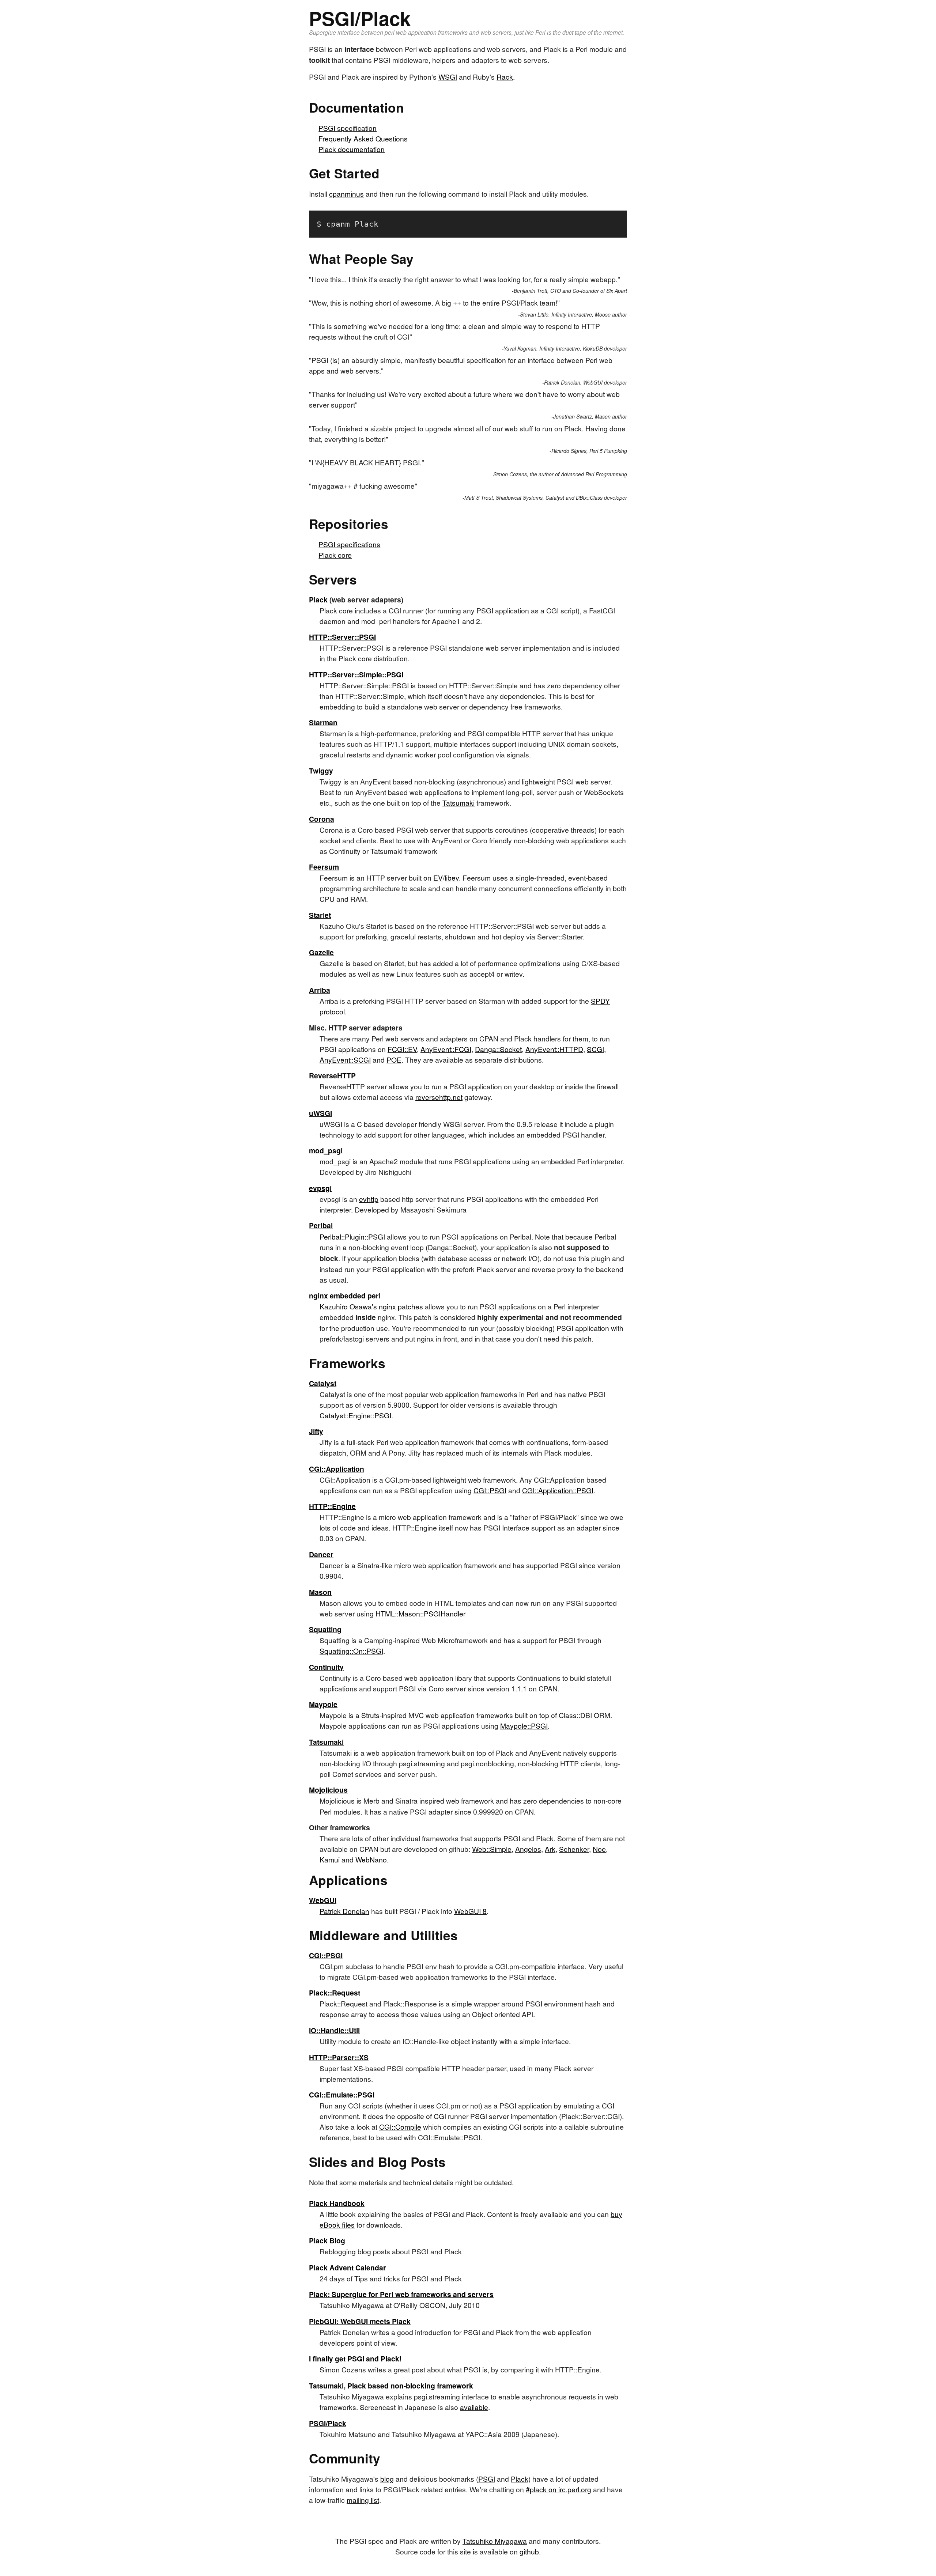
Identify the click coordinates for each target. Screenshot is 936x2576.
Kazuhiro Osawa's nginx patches (371, 1306)
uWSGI (320, 1113)
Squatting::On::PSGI (351, 1651)
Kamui (330, 1859)
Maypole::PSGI (524, 1726)
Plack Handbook (337, 2203)
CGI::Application (337, 1469)
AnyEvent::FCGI (446, 1049)
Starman (323, 722)
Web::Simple (492, 1849)
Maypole (323, 1704)
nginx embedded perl (345, 1295)
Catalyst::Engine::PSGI (355, 1415)
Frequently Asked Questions (363, 138)
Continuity (326, 1667)
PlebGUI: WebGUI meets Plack (360, 2321)
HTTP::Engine (332, 1506)
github (529, 2551)
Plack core (335, 555)
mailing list (363, 2500)
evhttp (369, 1199)
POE (394, 1060)
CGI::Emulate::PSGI (342, 2095)
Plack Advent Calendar (348, 2267)
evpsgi (320, 1188)
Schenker (574, 1849)
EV (438, 877)
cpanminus (346, 194)
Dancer (321, 1554)
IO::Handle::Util (334, 2030)
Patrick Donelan (344, 1911)
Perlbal (321, 1225)
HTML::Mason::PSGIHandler (420, 1613)
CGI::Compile (400, 2127)
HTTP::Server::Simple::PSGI (356, 674)
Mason (320, 1592)
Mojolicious (328, 1790)
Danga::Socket (498, 1049)
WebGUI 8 (470, 1911)
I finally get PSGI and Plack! (355, 2359)
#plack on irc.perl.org (558, 2489)
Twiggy (321, 771)
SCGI (595, 1049)
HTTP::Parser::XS (339, 2057)
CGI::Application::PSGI (558, 1490)
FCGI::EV (402, 1049)
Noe (599, 1849)
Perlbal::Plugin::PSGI (352, 1236)
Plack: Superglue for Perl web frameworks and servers (401, 2294)
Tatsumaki (458, 803)
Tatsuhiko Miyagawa (495, 2541)
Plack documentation (352, 149)
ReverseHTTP (332, 1075)
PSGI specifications (349, 544)
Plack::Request (335, 1993)
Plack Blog (327, 2240)
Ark (550, 1849)
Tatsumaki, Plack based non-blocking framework (391, 2386)
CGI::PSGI (490, 1490)
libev (452, 877)
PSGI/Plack (328, 2423)
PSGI (487, 2479)
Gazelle (321, 952)
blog (387, 2479)
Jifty (316, 1431)
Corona (322, 819)
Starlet (320, 915)
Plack (318, 599)
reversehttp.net (439, 1097)
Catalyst (323, 1383)
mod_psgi (326, 1150)
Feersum (324, 867)
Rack (505, 77)
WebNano (371, 1859)
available (474, 2407)
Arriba (320, 990)
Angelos (528, 1849)
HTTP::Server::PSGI (342, 637)
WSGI (448, 77)
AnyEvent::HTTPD (554, 1049)
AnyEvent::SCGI (345, 1060)
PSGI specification (348, 128)
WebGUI (323, 1900)
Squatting (325, 1629)
